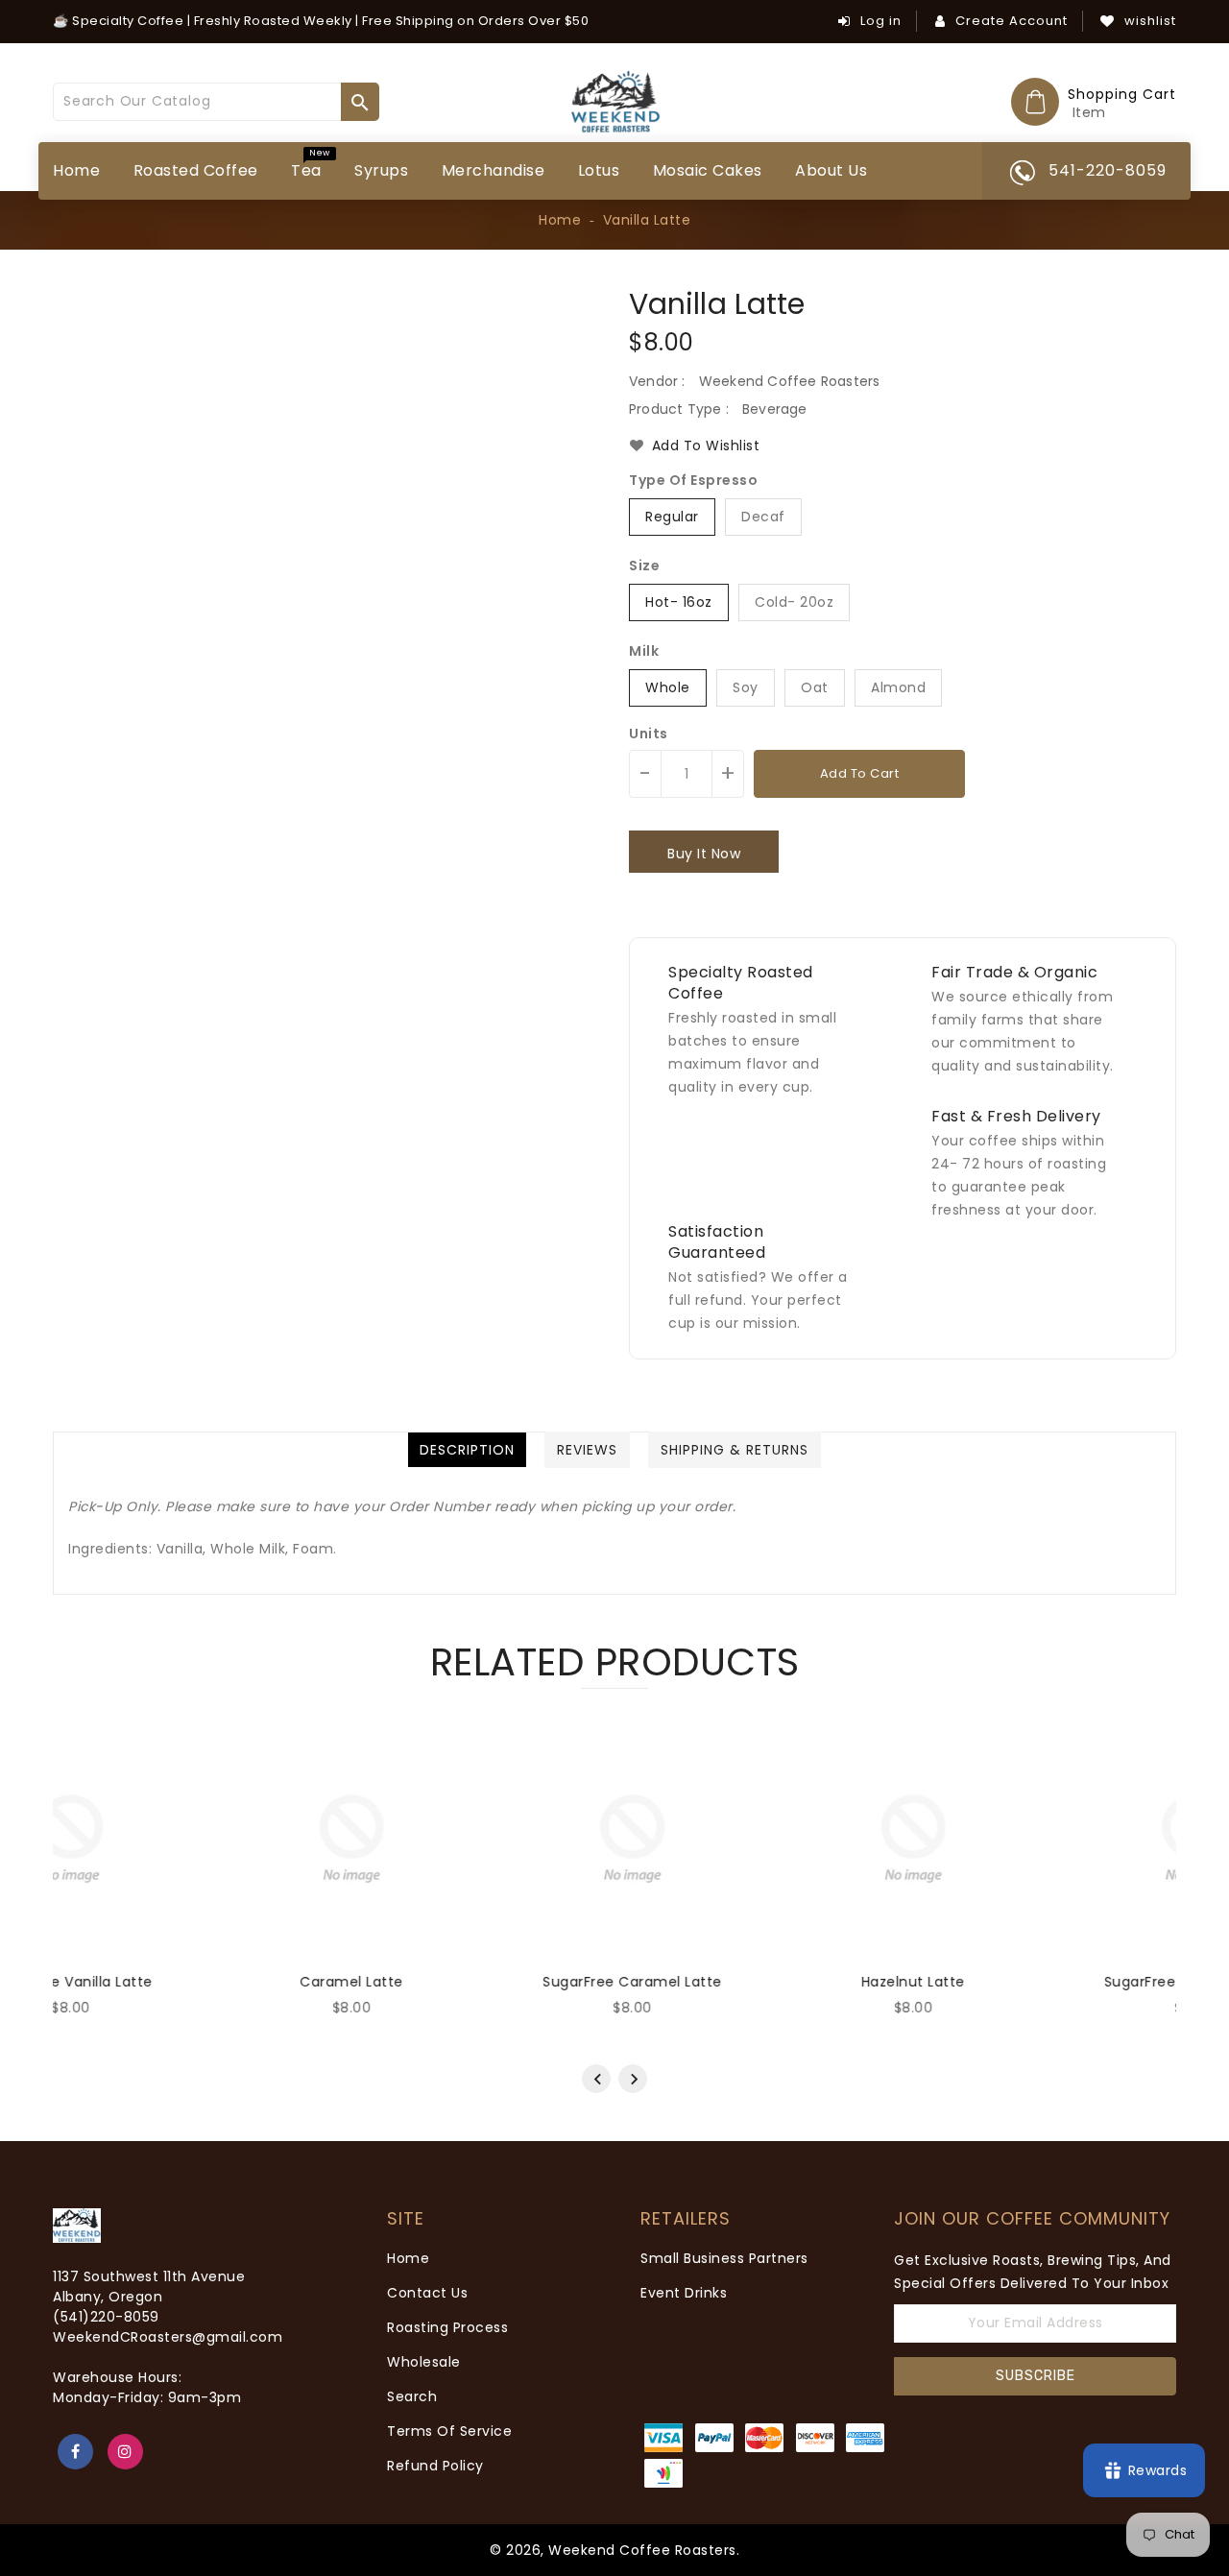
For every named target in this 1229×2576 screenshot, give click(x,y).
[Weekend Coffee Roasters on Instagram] (125, 2452)
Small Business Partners (724, 2258)
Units (649, 734)
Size (644, 566)
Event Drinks (684, 2293)
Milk (644, 651)
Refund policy (435, 2466)
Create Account (1012, 21)
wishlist (1150, 21)
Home (560, 220)
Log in (881, 21)
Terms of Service (449, 2431)
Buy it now (704, 854)
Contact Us (427, 2293)
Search (412, 2396)
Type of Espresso (693, 480)
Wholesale (424, 2362)
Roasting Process (447, 2327)
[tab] (467, 1450)
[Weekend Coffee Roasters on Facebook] (76, 2452)
